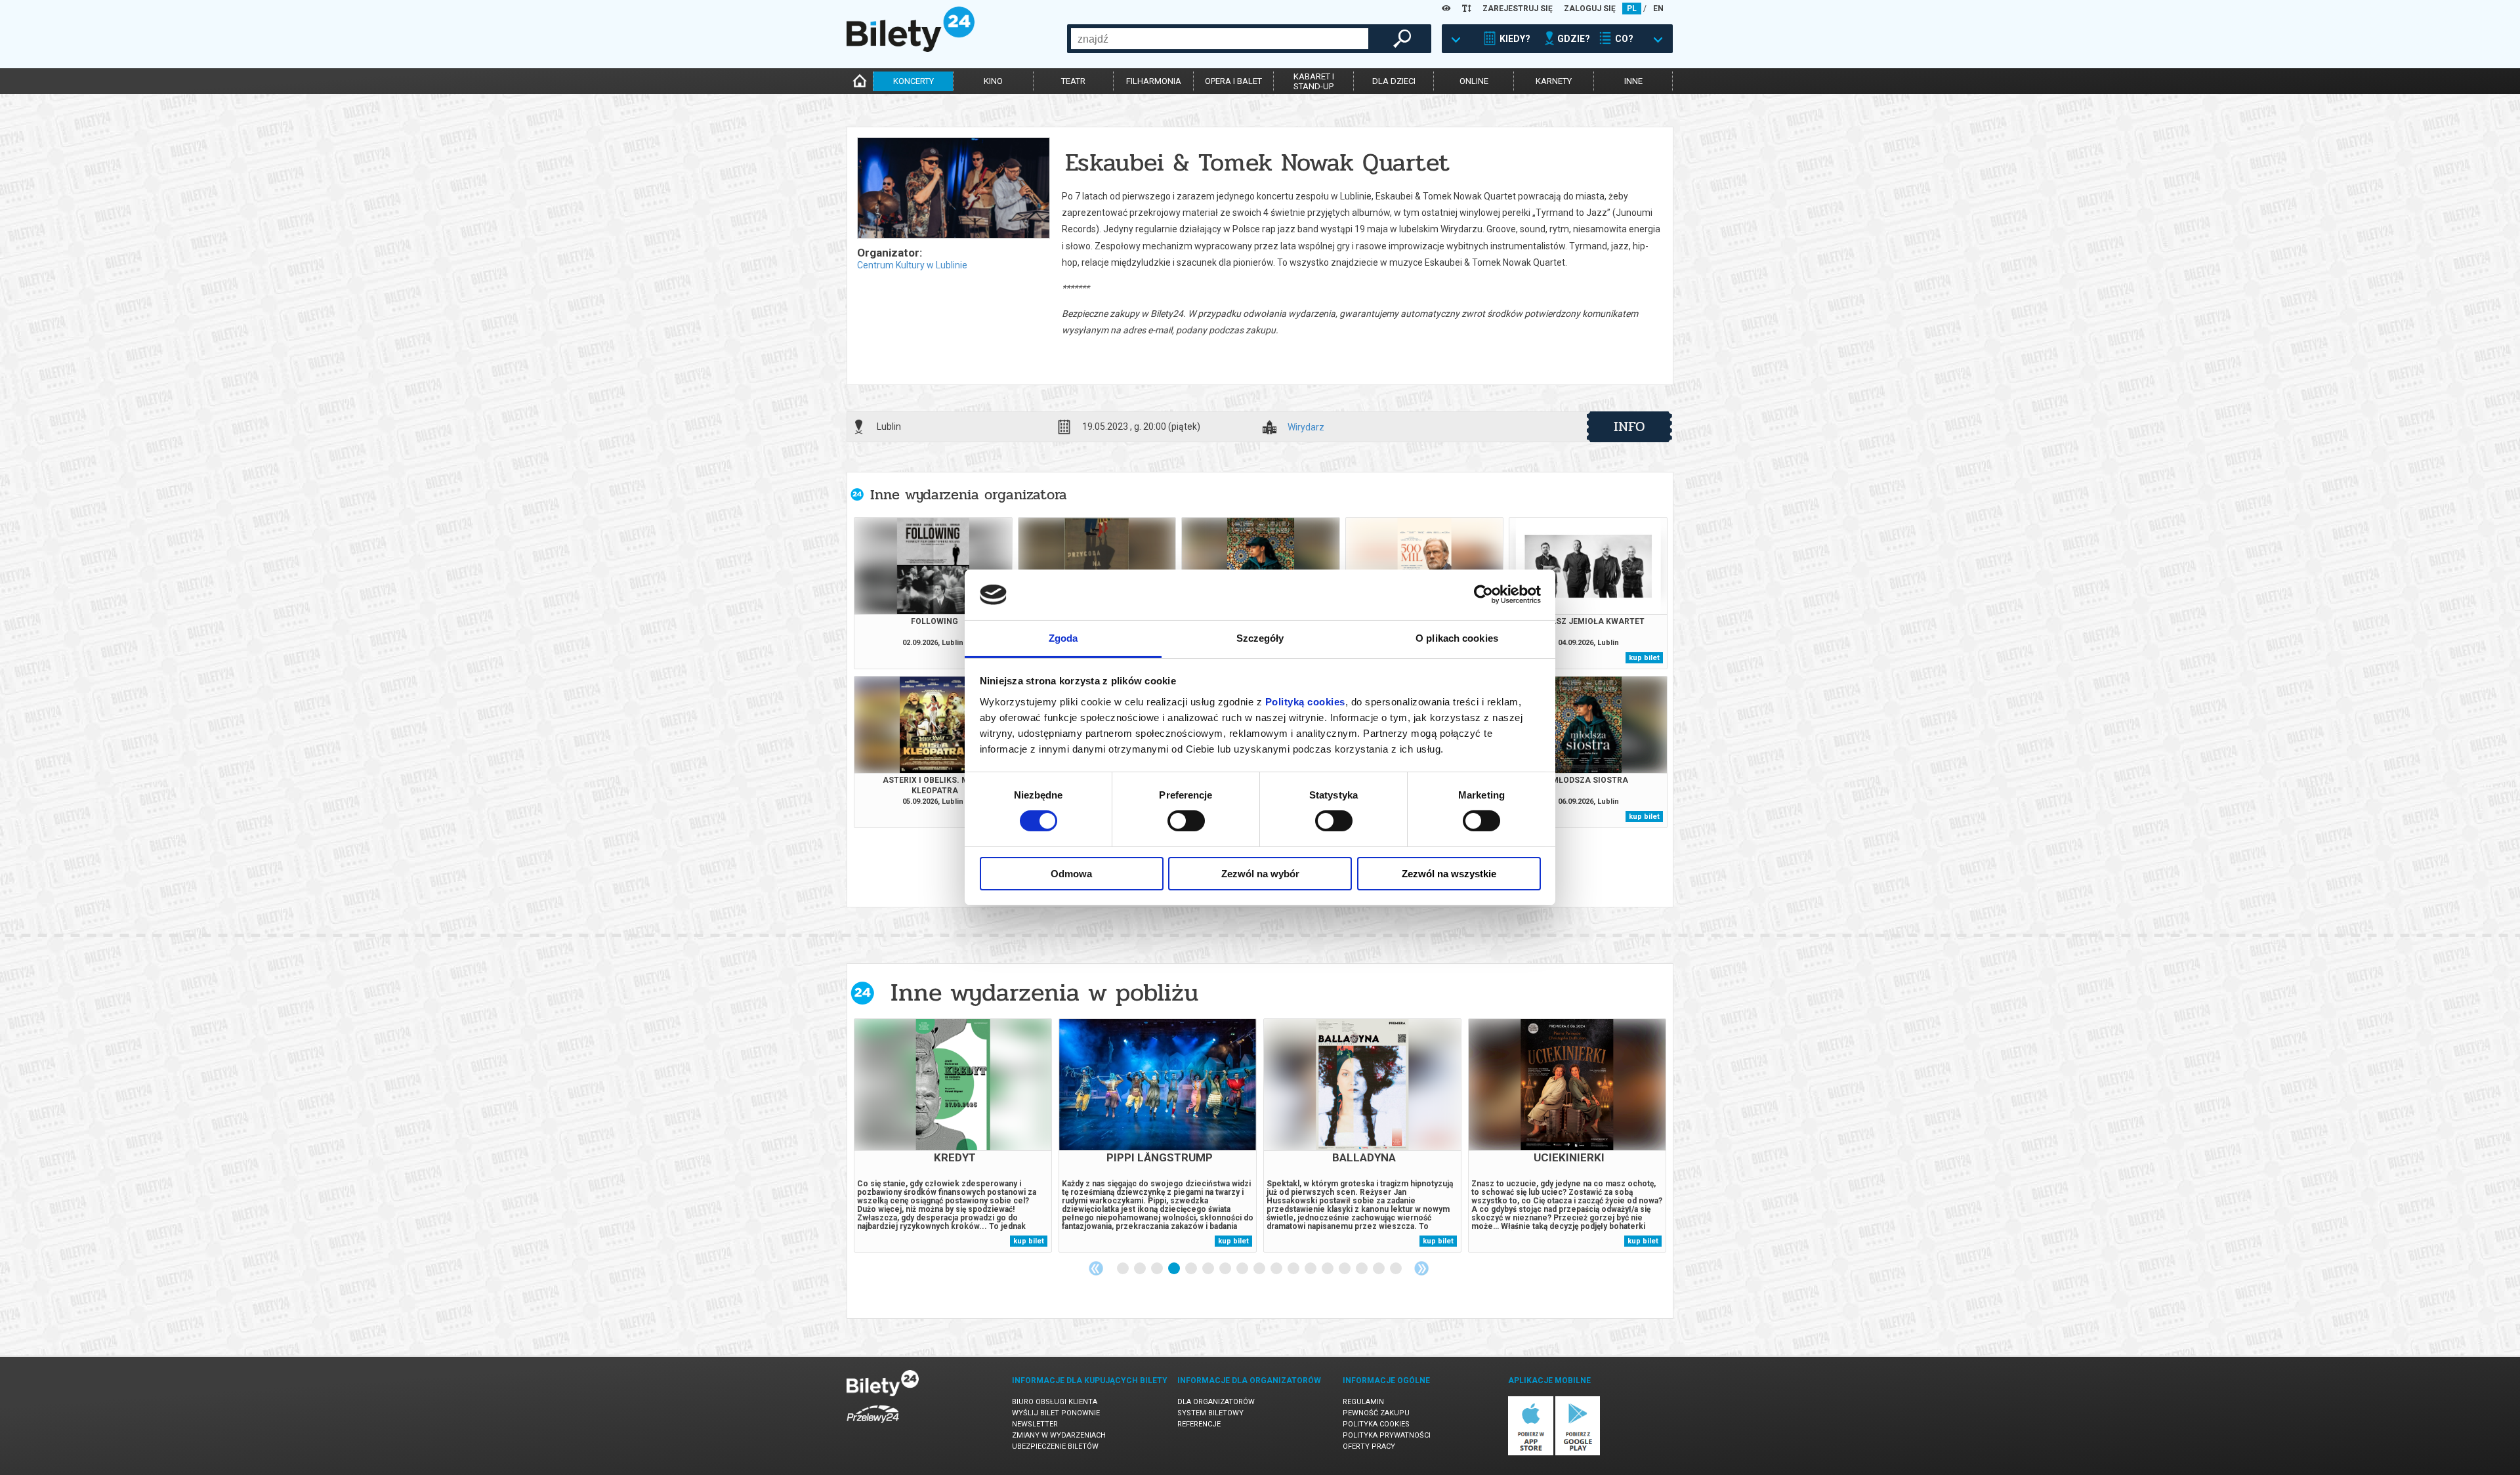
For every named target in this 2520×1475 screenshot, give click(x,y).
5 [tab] (1192, 1269)
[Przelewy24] (873, 1425)
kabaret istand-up (1314, 81)
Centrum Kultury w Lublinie (912, 265)
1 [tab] (1123, 1269)
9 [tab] (1260, 1269)
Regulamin (1363, 1402)
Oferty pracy (1369, 1446)
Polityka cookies (1376, 1424)
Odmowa (1071, 874)
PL (1632, 9)
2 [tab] (1141, 1269)
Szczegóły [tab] (1260, 638)
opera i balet (1233, 81)
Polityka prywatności (1387, 1435)
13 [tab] (1328, 1269)
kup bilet (1644, 658)
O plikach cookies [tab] (1457, 638)
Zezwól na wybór (1260, 874)
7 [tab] (1226, 1269)
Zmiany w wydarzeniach (1059, 1435)
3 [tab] (1158, 1269)
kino (993, 81)
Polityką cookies (1305, 702)
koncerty (913, 81)
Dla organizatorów (1216, 1402)
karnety (1554, 81)
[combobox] (1220, 39)
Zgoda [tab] (1063, 638)
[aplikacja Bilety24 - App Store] (1531, 1453)
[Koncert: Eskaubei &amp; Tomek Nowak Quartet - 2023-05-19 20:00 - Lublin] (953, 189)
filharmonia (1154, 81)
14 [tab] (1345, 1269)
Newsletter (1035, 1424)
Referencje (1199, 1424)
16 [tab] (1379, 1269)
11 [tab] (1294, 1269)
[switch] (1186, 821)
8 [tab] (1243, 1269)
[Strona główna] (911, 49)
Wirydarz (1306, 427)
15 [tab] (1362, 1269)
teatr (1073, 81)
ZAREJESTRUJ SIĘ (1518, 9)
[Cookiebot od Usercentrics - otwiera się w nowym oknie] (1483, 594)
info (1629, 426)
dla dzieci (1394, 81)
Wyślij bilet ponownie (1056, 1413)
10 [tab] (1277, 1269)
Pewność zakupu (1376, 1413)
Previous (1096, 1268)
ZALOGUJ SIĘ (1590, 9)
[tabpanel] (953, 1135)
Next (1421, 1268)
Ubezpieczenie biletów (1055, 1446)
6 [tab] (1209, 1269)
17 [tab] (1396, 1269)
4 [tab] (1175, 1269)
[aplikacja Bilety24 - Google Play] (1578, 1453)
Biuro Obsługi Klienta (1055, 1402)
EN (1658, 9)
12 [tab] (1311, 1269)
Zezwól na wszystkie (1449, 874)
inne (1633, 81)
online (1474, 81)
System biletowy (1210, 1413)
